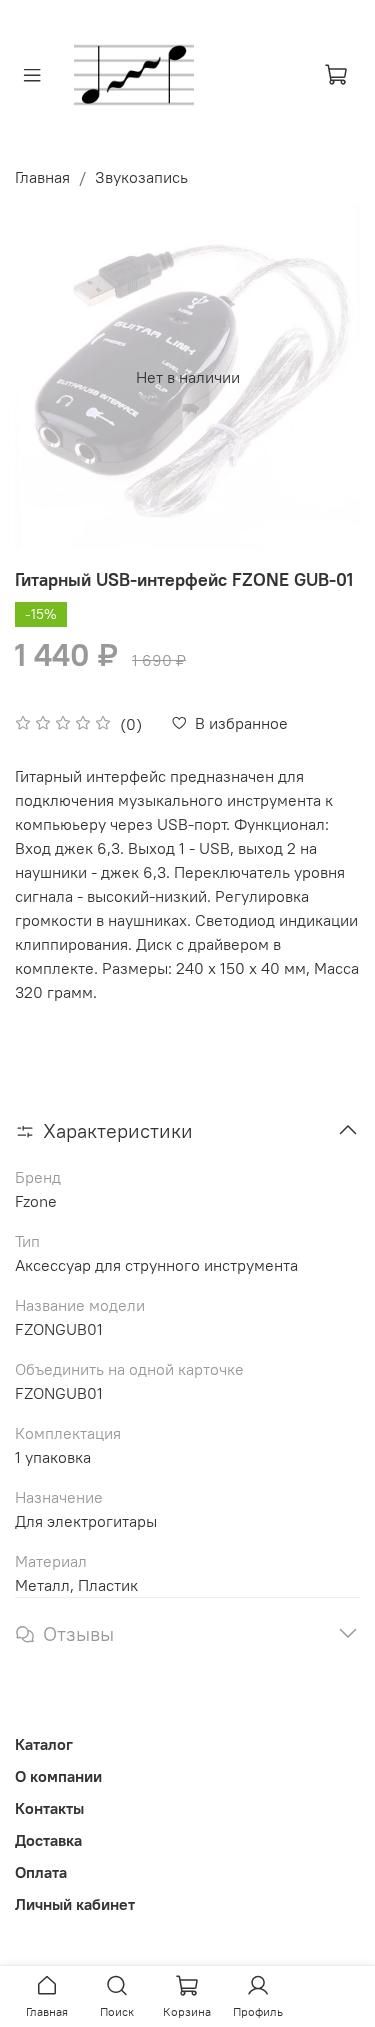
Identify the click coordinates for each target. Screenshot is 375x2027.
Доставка (48, 1840)
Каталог (44, 1744)
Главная (42, 177)
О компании (58, 1776)
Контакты (49, 1808)
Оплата (41, 1872)
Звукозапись (141, 177)
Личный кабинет (75, 1904)
